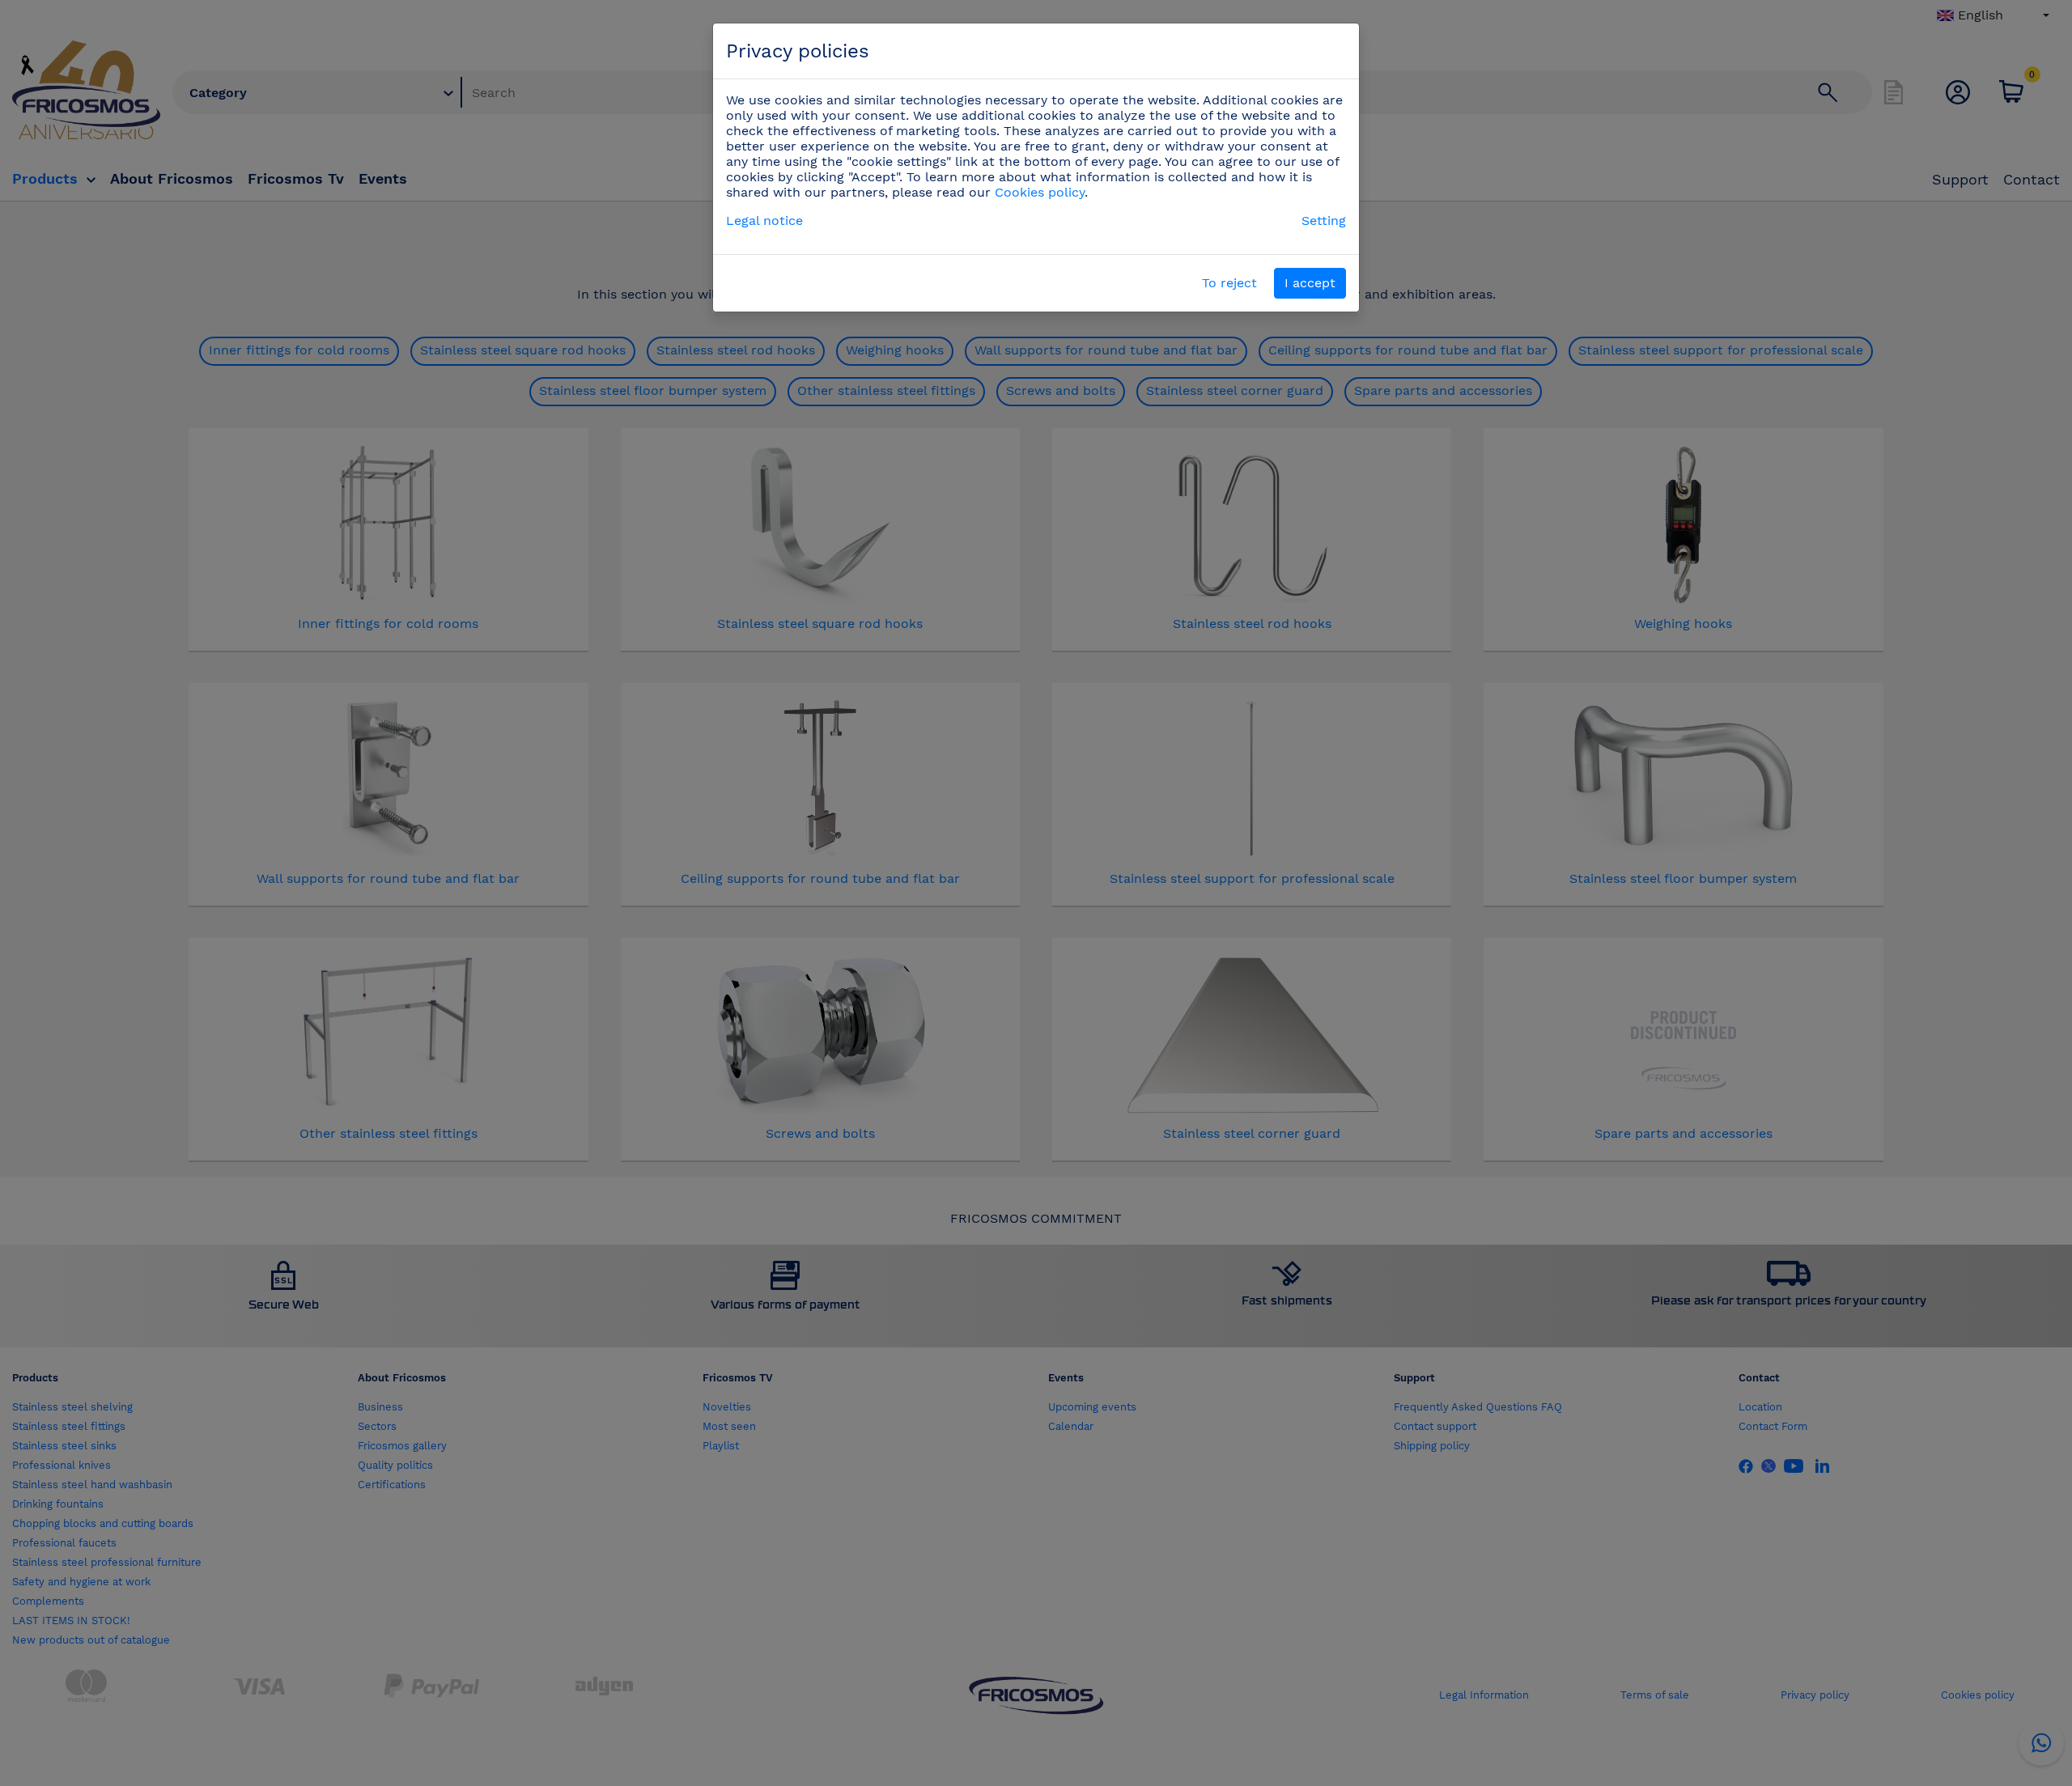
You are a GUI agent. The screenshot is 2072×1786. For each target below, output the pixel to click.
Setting (1324, 221)
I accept (1310, 283)
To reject (1229, 283)
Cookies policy (1040, 192)
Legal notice (764, 221)
